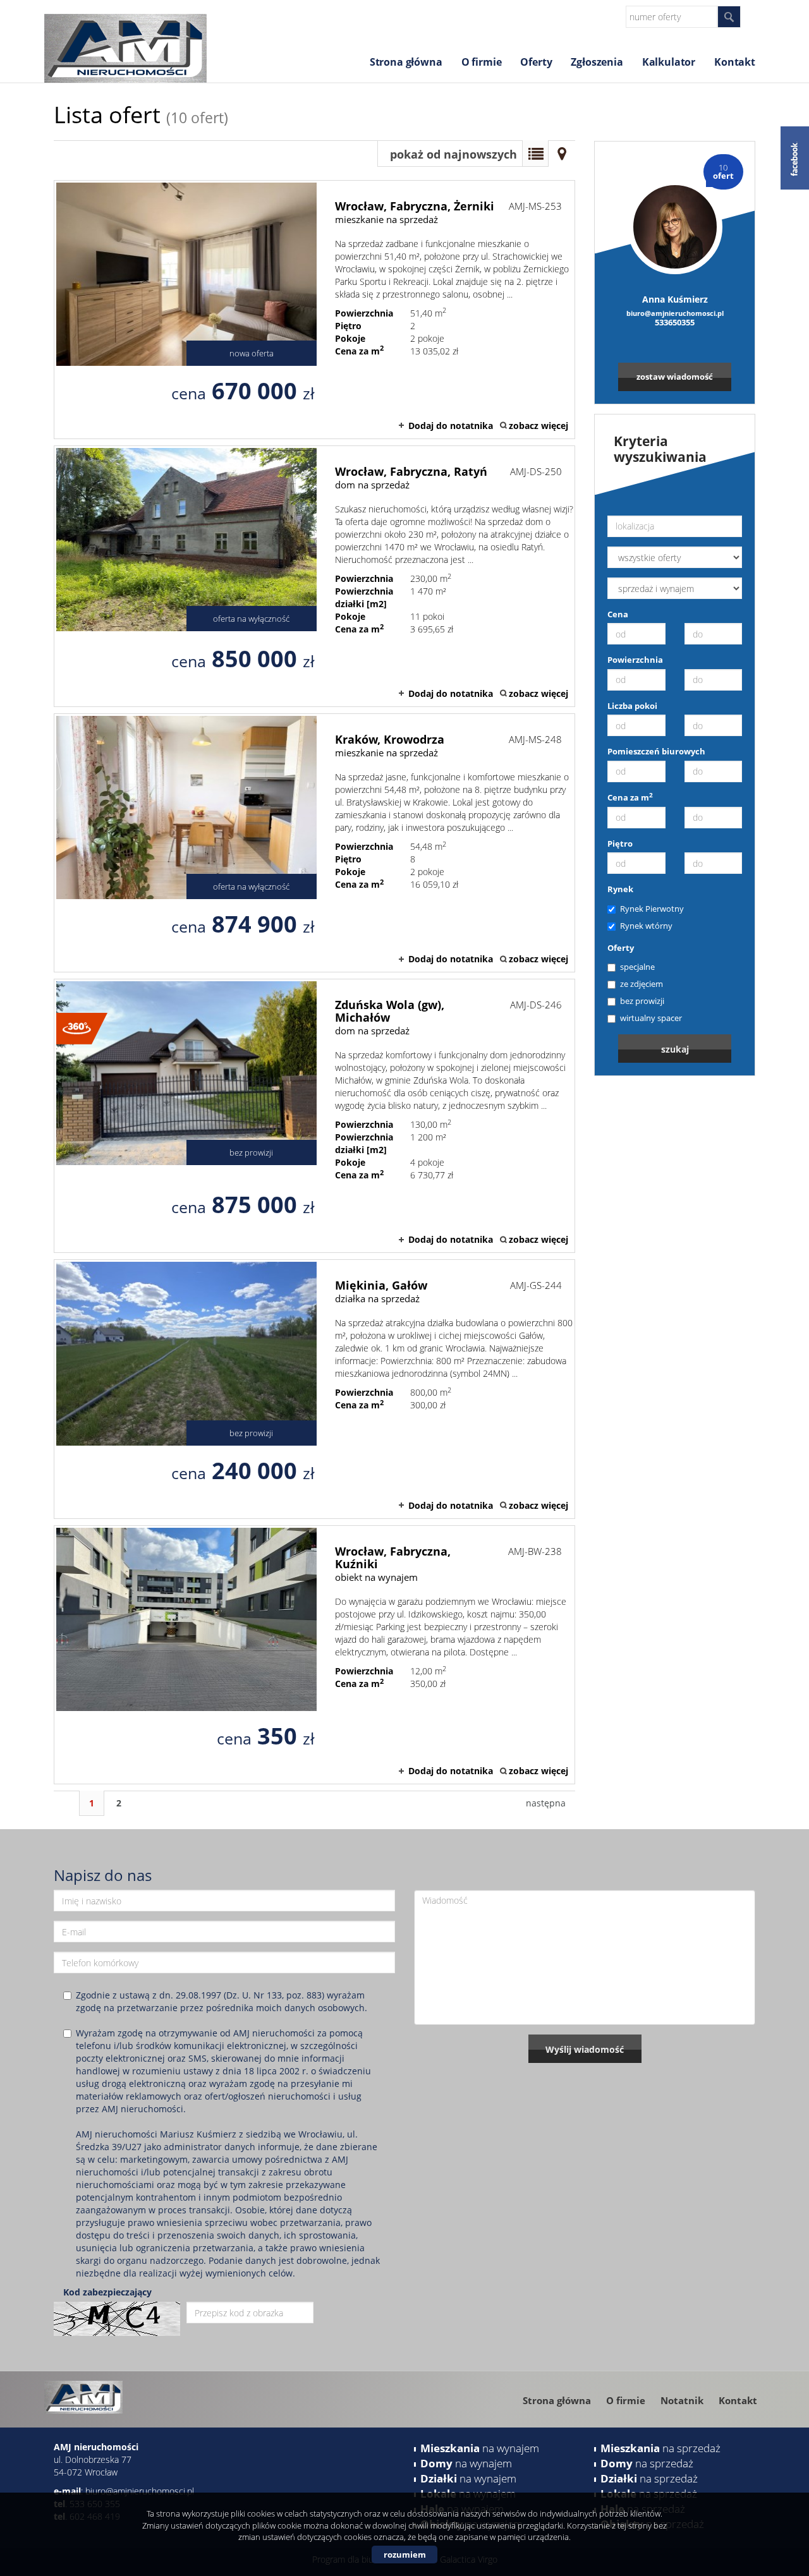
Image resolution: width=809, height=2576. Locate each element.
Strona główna (406, 62)
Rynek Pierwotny (652, 909)
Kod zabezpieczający (107, 2292)
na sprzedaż (660, 2448)
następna (546, 1803)
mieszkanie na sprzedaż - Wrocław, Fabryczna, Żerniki (314, 310)
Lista (535, 154)
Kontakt (735, 62)
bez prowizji (642, 1001)
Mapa (562, 154)
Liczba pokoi (632, 706)
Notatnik (682, 2400)
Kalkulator (669, 62)
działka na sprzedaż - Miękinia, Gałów (314, 1389)
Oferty (536, 62)
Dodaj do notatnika (451, 426)
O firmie (482, 62)
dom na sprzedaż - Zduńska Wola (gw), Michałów (314, 1116)
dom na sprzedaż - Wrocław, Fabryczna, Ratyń (314, 576)
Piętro (620, 844)
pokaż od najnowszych (453, 154)
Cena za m (630, 797)
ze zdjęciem (642, 984)
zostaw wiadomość (675, 377)
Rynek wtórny (646, 926)
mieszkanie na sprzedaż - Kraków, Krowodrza (314, 843)
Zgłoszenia (597, 62)
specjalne (637, 967)
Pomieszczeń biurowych (656, 751)
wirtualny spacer (651, 1018)
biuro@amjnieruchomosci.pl (675, 313)
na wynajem (480, 2448)
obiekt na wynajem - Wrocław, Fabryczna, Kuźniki (314, 1655)
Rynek (620, 889)
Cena (618, 614)
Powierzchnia (635, 660)
